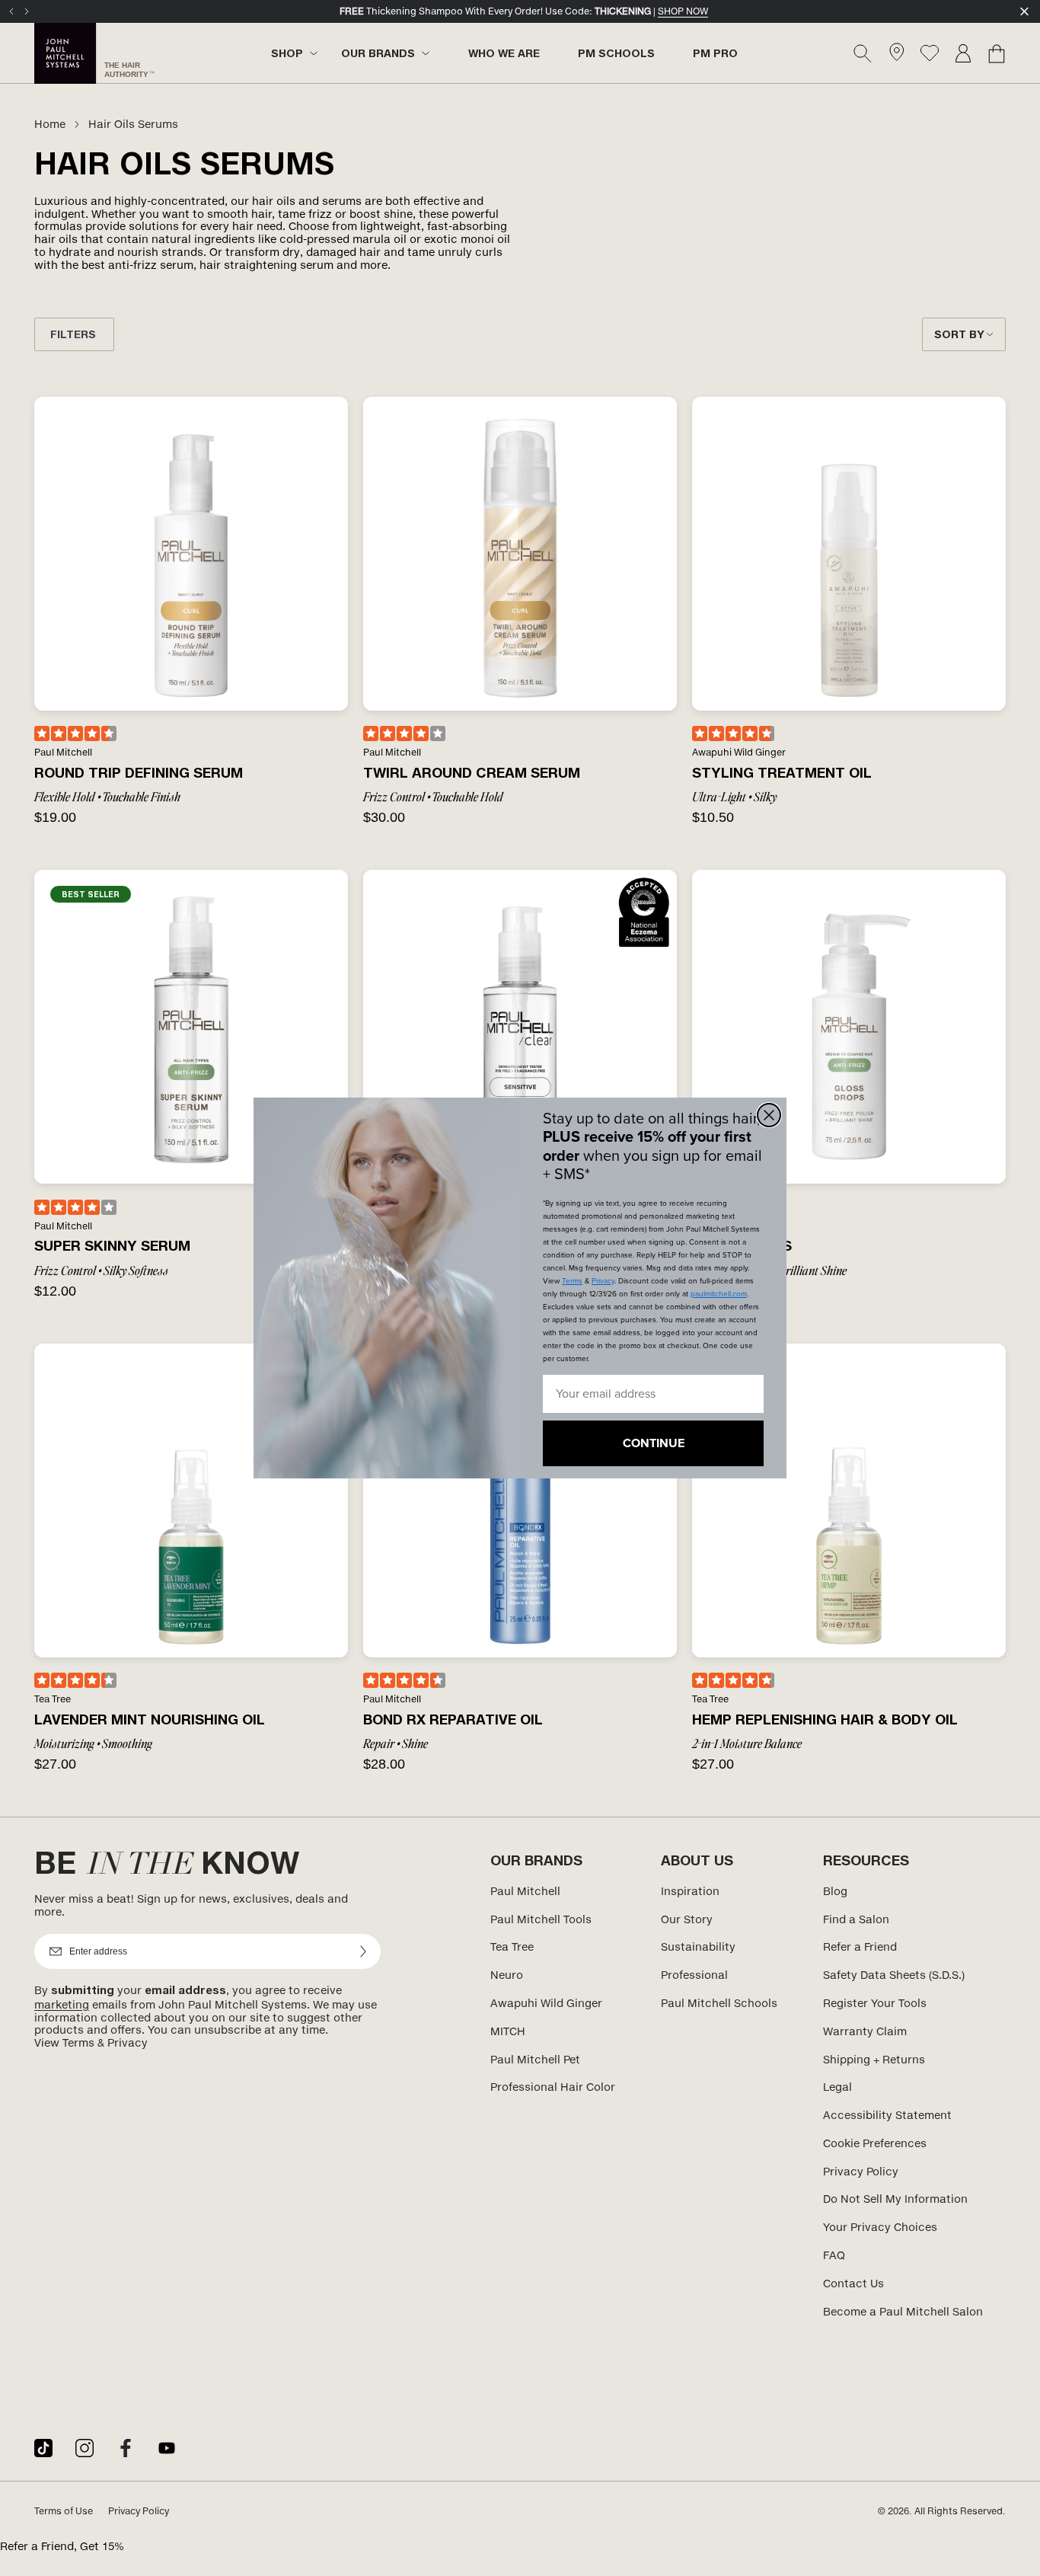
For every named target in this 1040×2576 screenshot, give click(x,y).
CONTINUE (654, 1443)
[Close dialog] (769, 1115)
